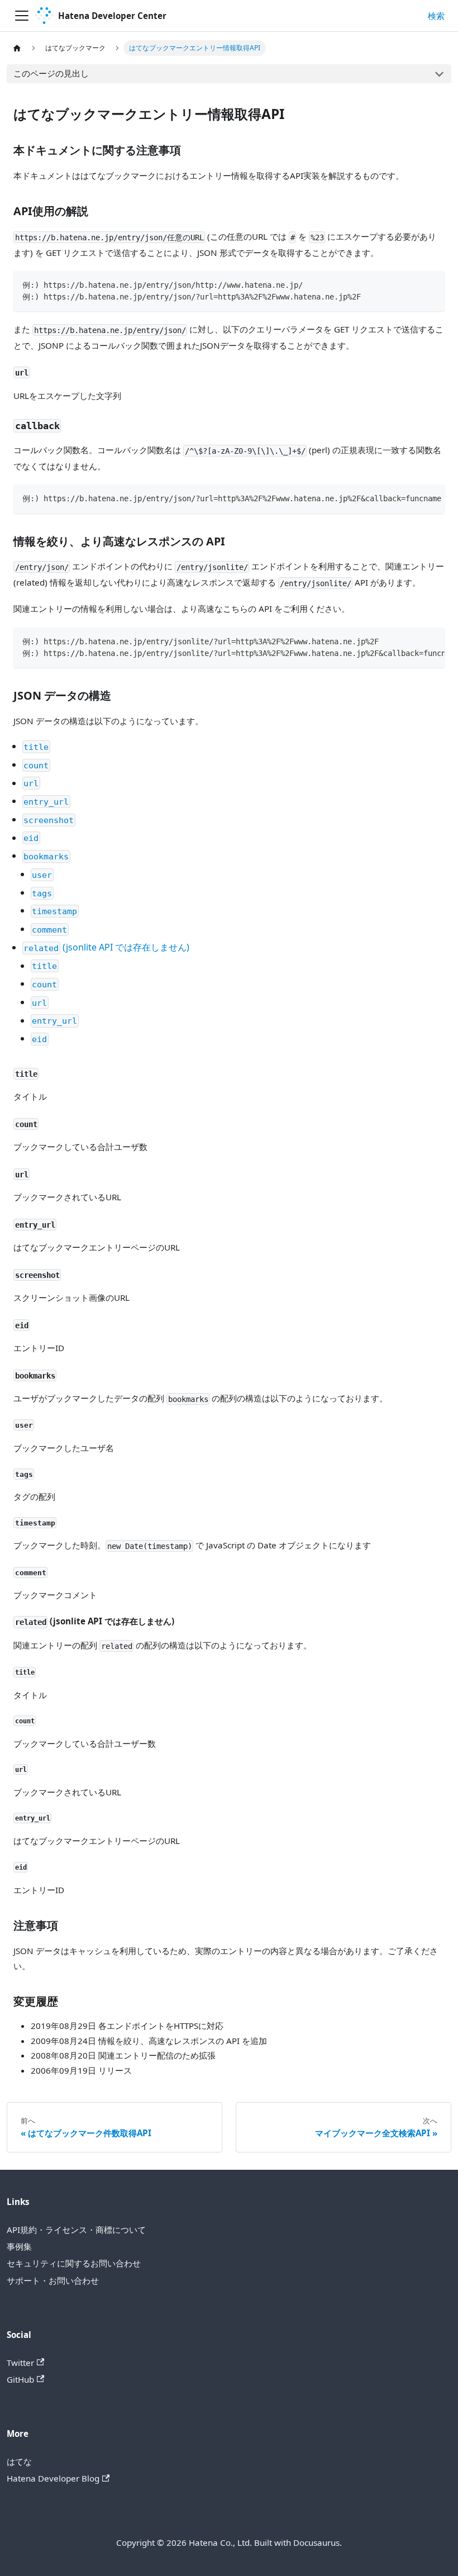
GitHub (20, 2379)
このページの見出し (51, 73)
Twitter (20, 2363)
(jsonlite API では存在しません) (106, 947)
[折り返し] (412, 498)
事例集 (19, 2246)
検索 (436, 16)
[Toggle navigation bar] (22, 16)
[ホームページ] (17, 48)
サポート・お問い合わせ (53, 2280)
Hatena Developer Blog (53, 2478)
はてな (19, 2461)
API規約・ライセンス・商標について (76, 2230)
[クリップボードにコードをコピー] (431, 284)
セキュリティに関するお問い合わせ (74, 2263)
